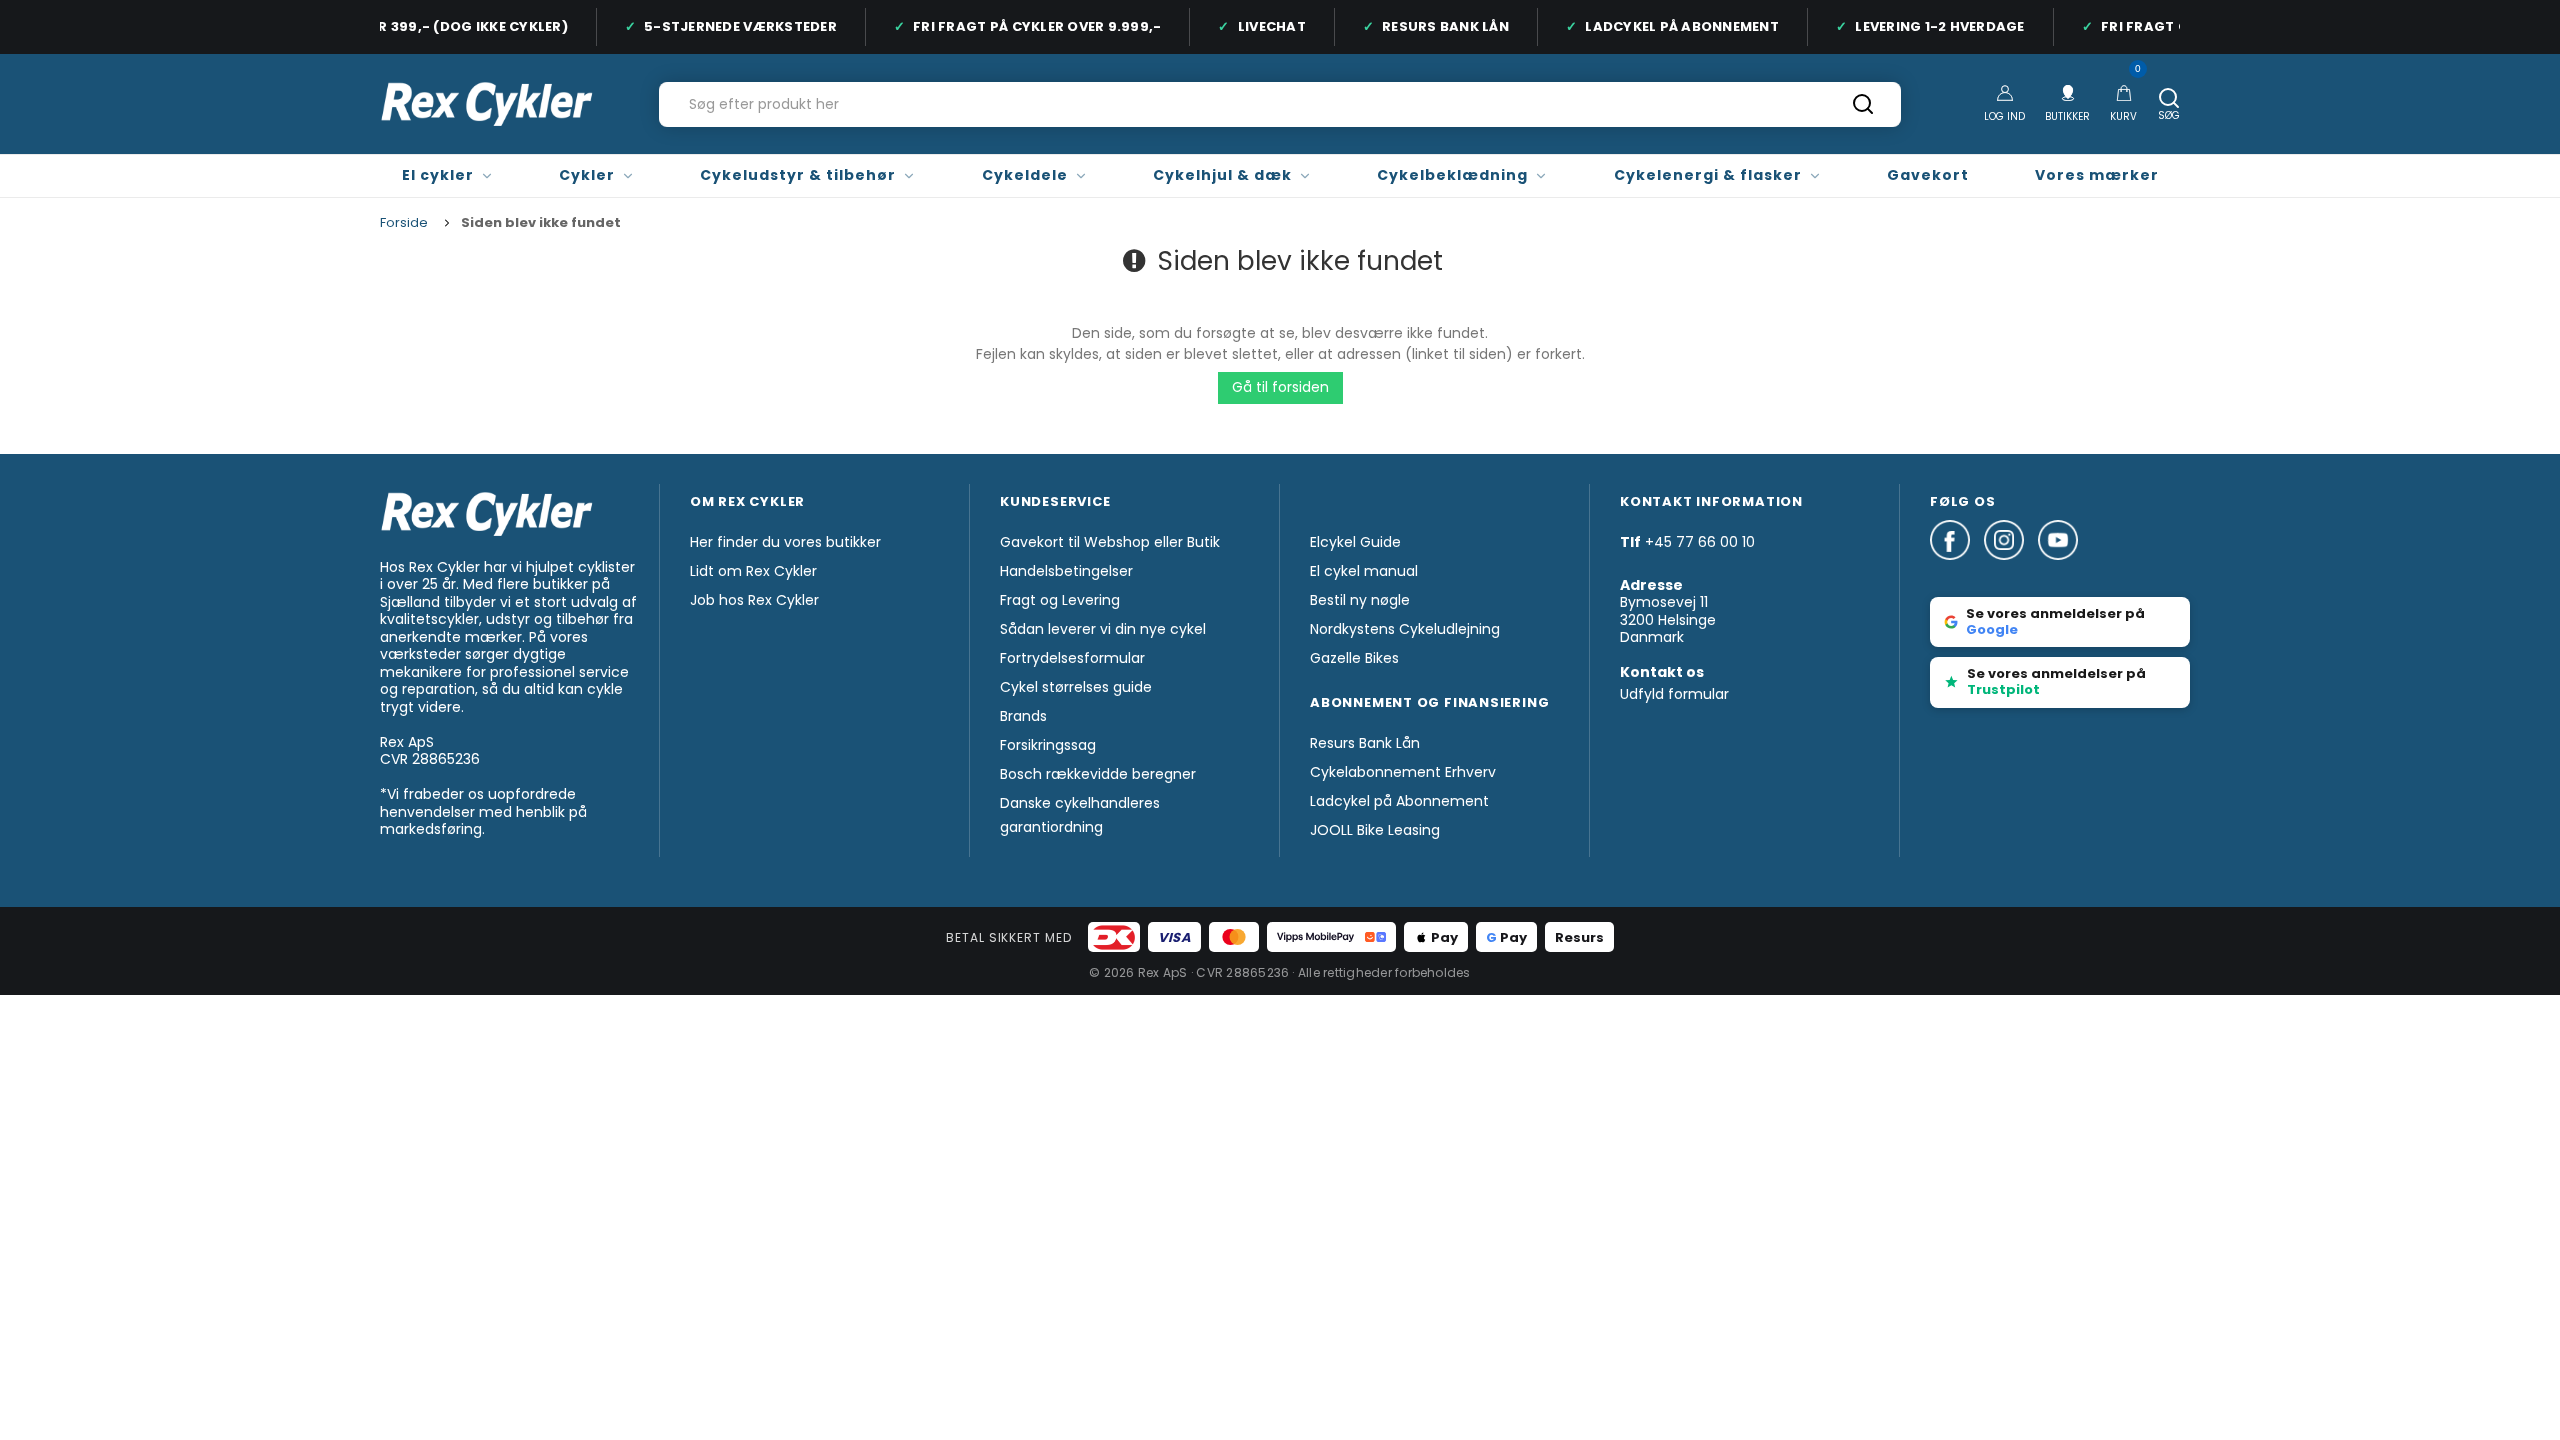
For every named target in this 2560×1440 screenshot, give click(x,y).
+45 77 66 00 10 (1700, 542)
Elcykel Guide (1355, 542)
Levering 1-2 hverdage (1927, 26)
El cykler (438, 175)
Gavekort (1928, 175)
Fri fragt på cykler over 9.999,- (1025, 26)
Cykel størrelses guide (1076, 687)
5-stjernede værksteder (728, 26)
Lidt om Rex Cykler (753, 571)
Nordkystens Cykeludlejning (1405, 629)
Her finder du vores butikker (785, 542)
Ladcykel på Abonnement (1670, 26)
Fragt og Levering (1060, 600)
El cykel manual (1364, 571)
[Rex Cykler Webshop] (487, 104)
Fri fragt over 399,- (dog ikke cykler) (409, 26)
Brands (1023, 716)
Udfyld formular (1674, 694)
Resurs (1579, 937)
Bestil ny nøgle (1360, 600)
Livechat (1260, 26)
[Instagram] (2011, 569)
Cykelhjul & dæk (1222, 175)
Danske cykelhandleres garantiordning (1080, 815)
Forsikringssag (1048, 745)
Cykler (587, 175)
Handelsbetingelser (1066, 571)
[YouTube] (2058, 569)
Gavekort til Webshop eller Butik (1110, 542)
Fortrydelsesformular (1072, 658)
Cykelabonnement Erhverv (1403, 772)
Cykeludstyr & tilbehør (798, 175)
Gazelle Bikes (1354, 658)
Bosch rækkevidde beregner (1098, 774)
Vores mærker (2097, 175)
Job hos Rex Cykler (754, 600)
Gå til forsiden (1280, 387)
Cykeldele (1025, 175)
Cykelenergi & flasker (1708, 175)
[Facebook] (1957, 569)
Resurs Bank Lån (1433, 26)
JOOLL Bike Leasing (1375, 830)
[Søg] (1863, 111)
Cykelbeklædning (1452, 175)
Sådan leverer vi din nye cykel (1103, 629)
